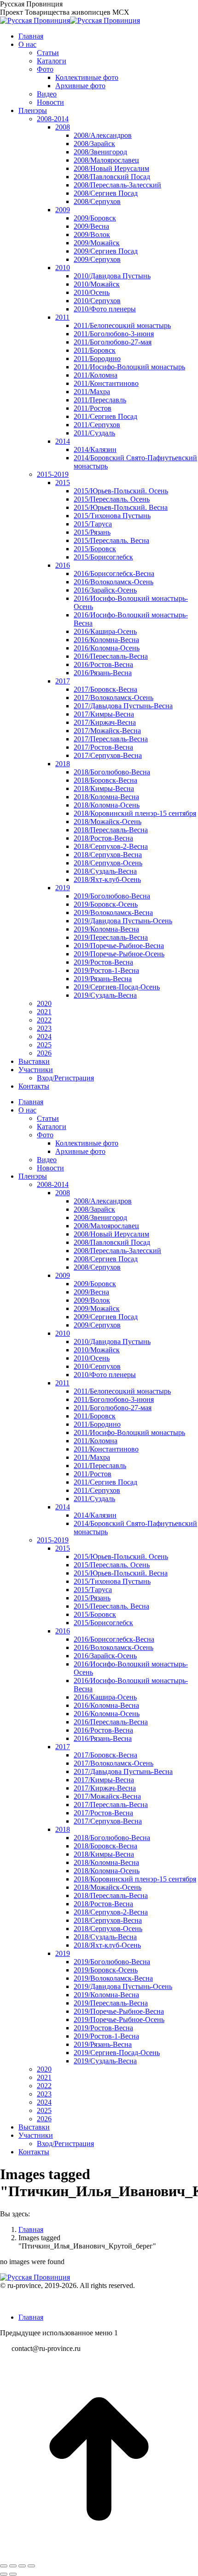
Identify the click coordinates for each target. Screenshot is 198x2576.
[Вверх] (99, 2555)
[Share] (13, 2566)
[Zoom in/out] (31, 2566)
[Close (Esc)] (4, 2566)
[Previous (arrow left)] (4, 2574)
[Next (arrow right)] (13, 2574)
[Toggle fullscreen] (22, 2566)
